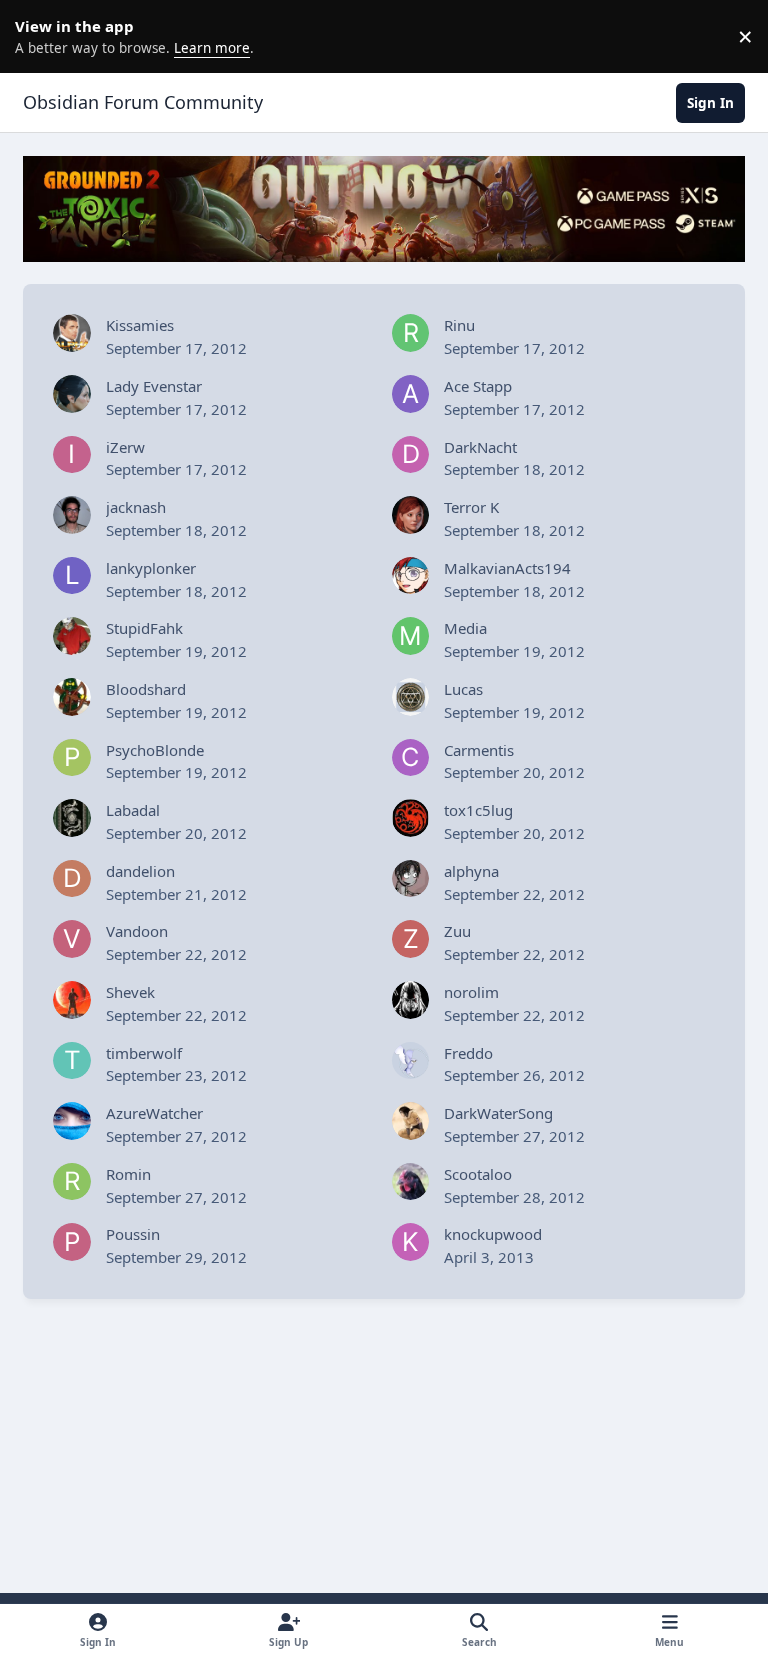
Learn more (40, 36)
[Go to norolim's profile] (411, 1000)
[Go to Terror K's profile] (411, 515)
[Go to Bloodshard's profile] (72, 697)
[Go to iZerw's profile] (72, 455)
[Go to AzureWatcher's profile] (72, 1121)
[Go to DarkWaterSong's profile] (411, 1121)
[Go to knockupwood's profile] (411, 1242)
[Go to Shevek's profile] (72, 1000)
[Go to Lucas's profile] (411, 697)
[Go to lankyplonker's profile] (72, 576)
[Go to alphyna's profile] (411, 879)
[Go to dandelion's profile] (72, 879)
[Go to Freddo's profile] (411, 1061)
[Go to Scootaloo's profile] (411, 1182)
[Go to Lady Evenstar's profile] (72, 394)
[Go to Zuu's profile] (411, 939)
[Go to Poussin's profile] (72, 1242)
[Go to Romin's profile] (72, 1182)
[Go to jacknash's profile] (72, 515)
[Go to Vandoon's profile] (72, 939)
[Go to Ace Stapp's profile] (411, 394)
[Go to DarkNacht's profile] (411, 455)
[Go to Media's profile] (411, 636)
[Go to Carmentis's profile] (411, 758)
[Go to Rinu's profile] (411, 333)
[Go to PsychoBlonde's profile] (72, 758)
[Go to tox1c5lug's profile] (411, 818)
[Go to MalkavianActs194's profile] (411, 576)
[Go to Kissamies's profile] (72, 333)
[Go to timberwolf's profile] (72, 1061)
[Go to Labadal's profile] (72, 818)
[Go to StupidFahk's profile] (72, 636)
